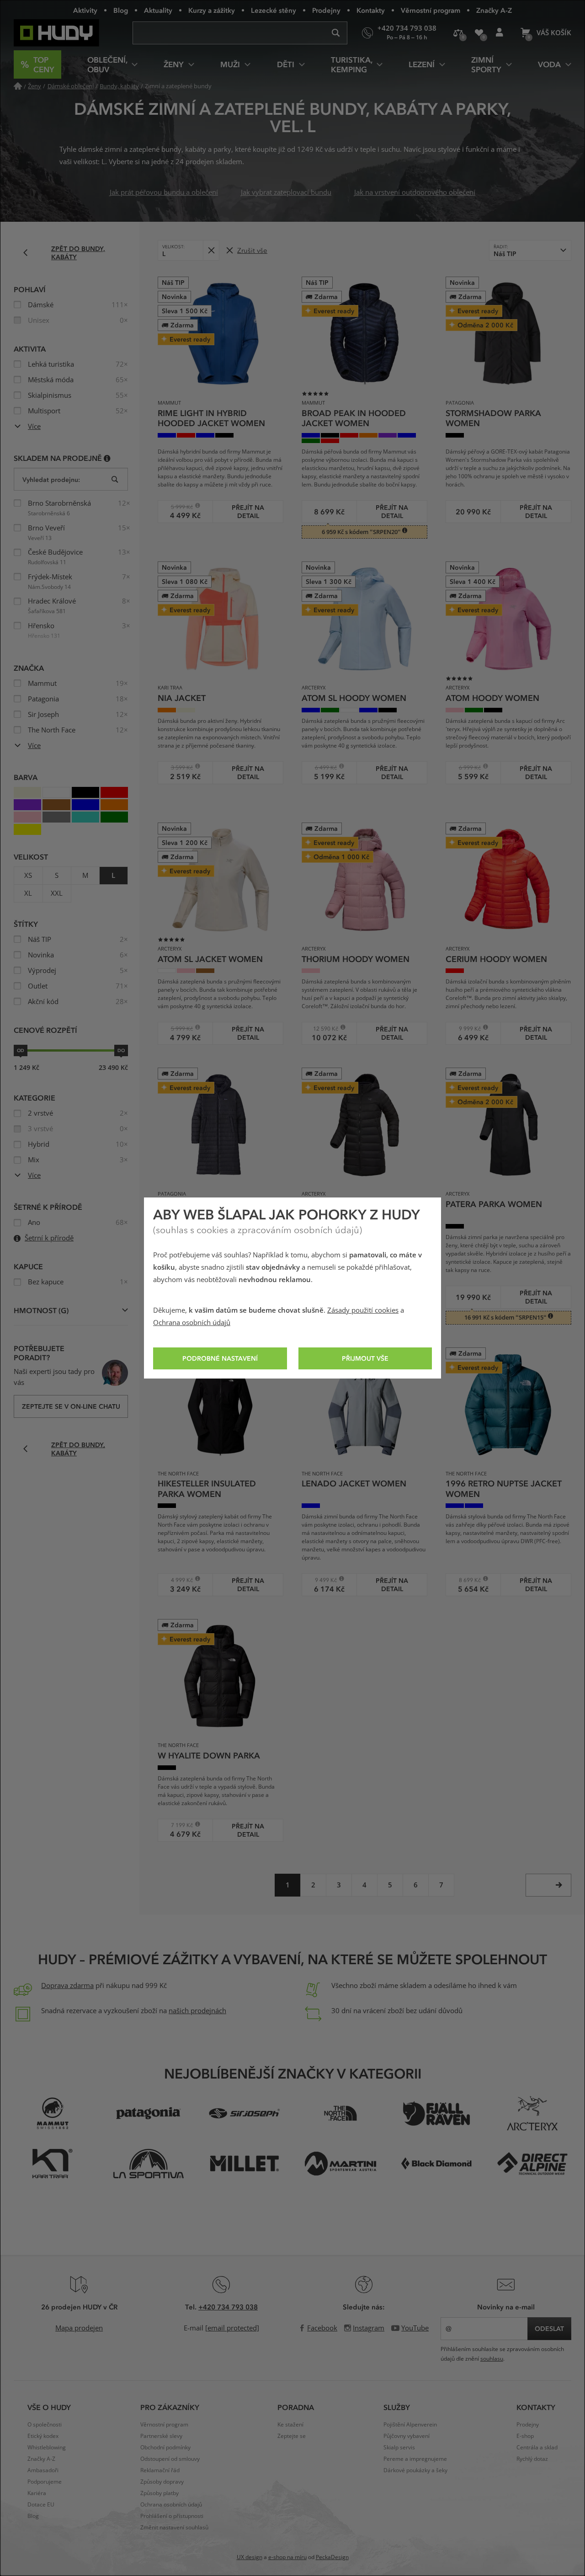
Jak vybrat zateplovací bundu (286, 192)
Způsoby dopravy (162, 2482)
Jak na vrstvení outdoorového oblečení (415, 192)
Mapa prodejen (79, 2328)
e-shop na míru (287, 2557)
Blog (121, 10)
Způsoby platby (160, 2493)
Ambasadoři (43, 2470)
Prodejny (326, 10)
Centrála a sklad (537, 2448)
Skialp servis (399, 2448)
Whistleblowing (47, 2448)
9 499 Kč (322, 1580)
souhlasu (492, 2359)
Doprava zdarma (67, 1986)
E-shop (525, 2436)
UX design (250, 2557)
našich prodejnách (197, 2011)
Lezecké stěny (274, 10)
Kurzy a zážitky (212, 10)
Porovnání (458, 33)
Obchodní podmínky (165, 2448)
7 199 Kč (178, 1825)
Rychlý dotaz (532, 2459)
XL (28, 893)
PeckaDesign (332, 2557)
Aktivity (85, 10)
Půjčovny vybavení (407, 2436)
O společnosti (45, 2425)
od (21, 1050)
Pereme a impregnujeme (415, 2459)
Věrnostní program (431, 10)
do (121, 1050)
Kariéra (37, 2493)
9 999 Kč (466, 1029)
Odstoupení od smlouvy (170, 2459)
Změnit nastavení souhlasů (174, 2528)
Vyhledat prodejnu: (51, 479)
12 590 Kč (323, 1029)
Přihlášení (499, 33)
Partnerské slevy (161, 2436)
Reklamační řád (160, 2470)
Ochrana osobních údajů (192, 1323)
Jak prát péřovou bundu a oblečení (164, 192)
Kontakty (371, 10)
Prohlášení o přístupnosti (172, 2516)
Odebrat (211, 250)
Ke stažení (290, 2425)
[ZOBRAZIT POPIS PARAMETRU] (107, 458)
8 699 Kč (466, 1580)
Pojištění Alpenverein (410, 2425)
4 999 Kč (178, 1580)
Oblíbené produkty (479, 33)
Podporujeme (45, 2482)
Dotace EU (41, 2505)
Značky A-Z (494, 10)
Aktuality (158, 10)
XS (28, 876)
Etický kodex (43, 2436)
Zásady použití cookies (363, 1310)
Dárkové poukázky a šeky (415, 2470)
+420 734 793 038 (228, 2307)
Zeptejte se (292, 2436)
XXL (57, 893)
